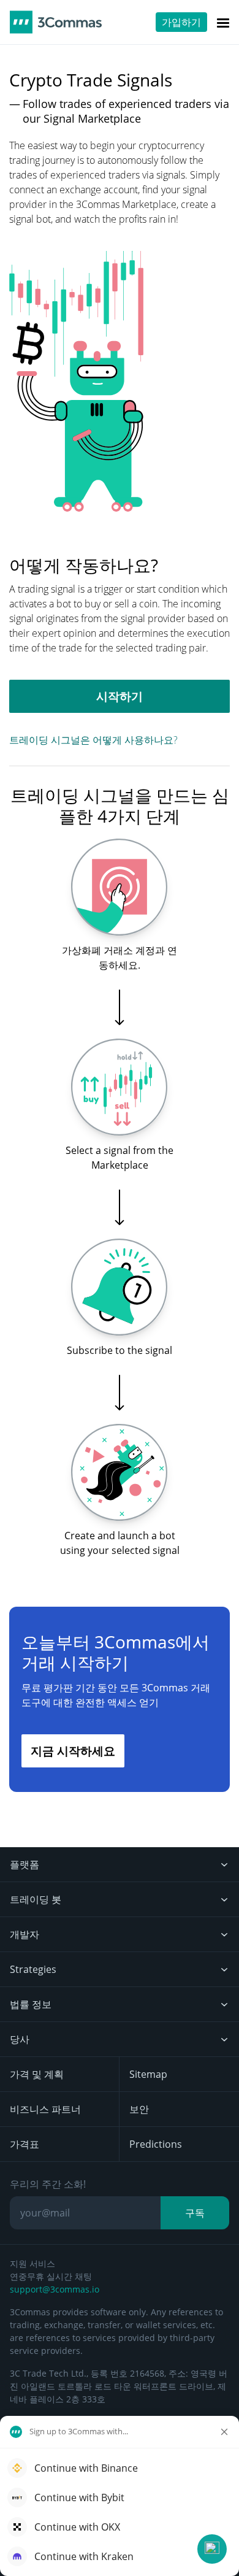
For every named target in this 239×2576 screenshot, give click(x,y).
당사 (20, 2039)
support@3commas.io (55, 2289)
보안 (139, 2109)
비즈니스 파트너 (45, 2109)
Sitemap (148, 2074)
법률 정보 (31, 2004)
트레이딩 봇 (36, 1899)
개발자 (25, 1934)
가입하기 (181, 22)
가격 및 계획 (37, 2074)
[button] (212, 2549)
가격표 (25, 2144)
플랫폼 (25, 1864)
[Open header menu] (223, 22)
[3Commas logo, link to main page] (56, 22)
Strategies (33, 1969)
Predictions (156, 2144)
